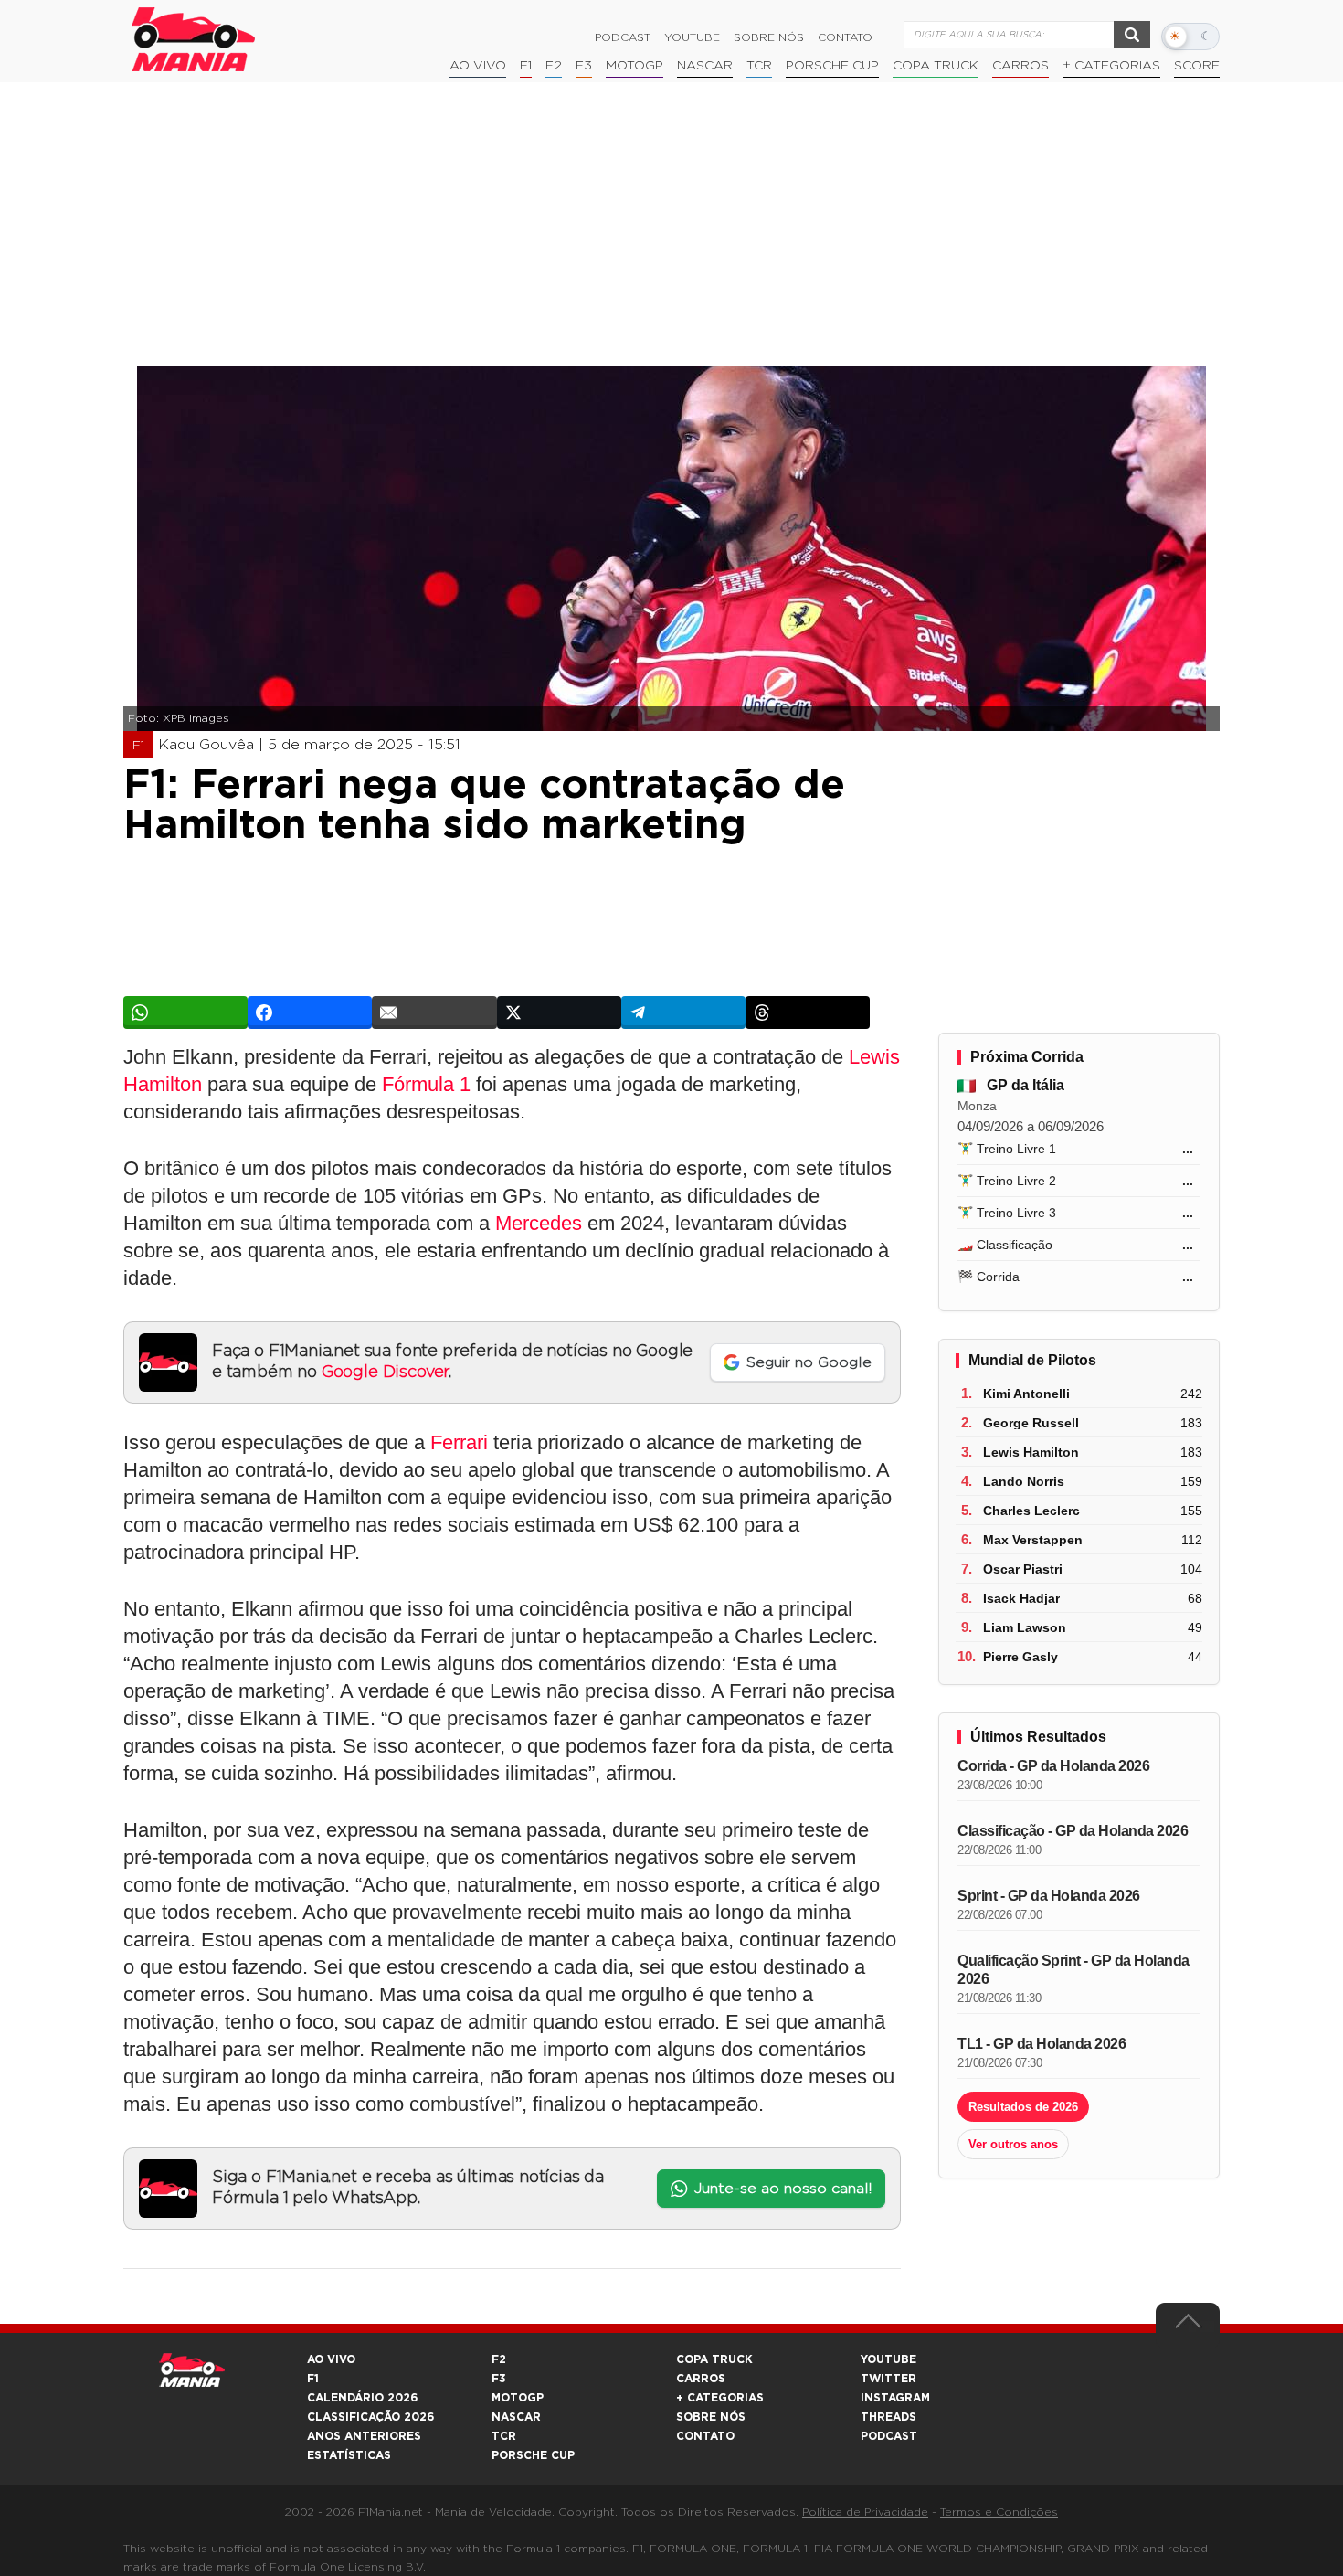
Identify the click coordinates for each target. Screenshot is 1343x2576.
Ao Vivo (478, 66)
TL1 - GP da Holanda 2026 (1042, 2044)
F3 (584, 66)
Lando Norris (1024, 1481)
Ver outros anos (1013, 2144)
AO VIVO (331, 2359)
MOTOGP (518, 2398)
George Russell (1031, 1423)
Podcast (623, 37)
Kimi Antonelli (1026, 1394)
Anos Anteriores (364, 2436)
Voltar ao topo (1188, 2326)
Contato (845, 37)
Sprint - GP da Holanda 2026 (1049, 1896)
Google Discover (385, 1373)
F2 (554, 66)
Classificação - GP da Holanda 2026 (1073, 1831)
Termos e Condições (999, 2512)
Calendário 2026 (362, 2398)
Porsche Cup (832, 66)
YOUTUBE (888, 2359)
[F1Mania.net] (194, 39)
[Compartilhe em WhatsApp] (185, 1012)
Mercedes (539, 1223)
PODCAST (889, 2436)
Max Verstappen (1033, 1540)
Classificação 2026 (370, 2417)
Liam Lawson (1025, 1627)
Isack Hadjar (1021, 1598)
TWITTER (888, 2379)
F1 (526, 66)
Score (1197, 66)
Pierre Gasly (1020, 1657)
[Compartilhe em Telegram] (683, 1012)
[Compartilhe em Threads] (808, 1012)
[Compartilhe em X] (559, 1012)
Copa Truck (936, 66)
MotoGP (634, 66)
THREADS (888, 2417)
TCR (759, 66)
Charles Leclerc (1031, 1511)
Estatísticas (349, 2455)
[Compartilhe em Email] (434, 1012)
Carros (1020, 66)
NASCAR (705, 66)
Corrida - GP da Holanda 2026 (1053, 1766)
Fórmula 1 (426, 1084)
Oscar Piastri (1023, 1569)
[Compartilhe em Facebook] (310, 1012)
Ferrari (459, 1442)
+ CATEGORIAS (1111, 66)
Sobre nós (769, 37)
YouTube (692, 37)
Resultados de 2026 (1023, 2107)
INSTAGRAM (895, 2398)
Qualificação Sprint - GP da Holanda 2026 (1073, 1970)
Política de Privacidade (865, 2512)
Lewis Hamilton (1031, 1452)
